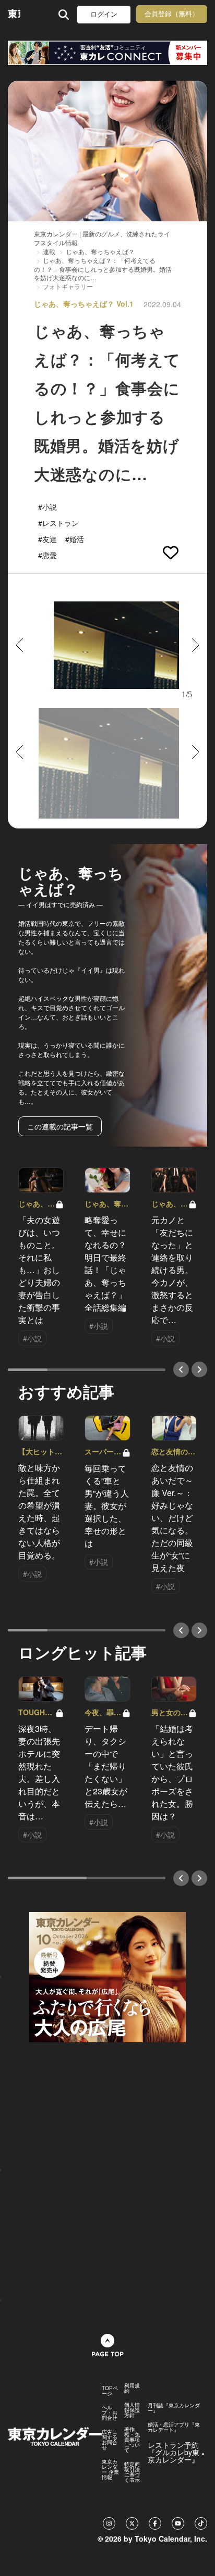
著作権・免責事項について (132, 2440)
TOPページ (110, 2391)
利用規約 (132, 2388)
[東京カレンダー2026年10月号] (107, 1976)
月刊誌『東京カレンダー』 (174, 2408)
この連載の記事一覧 (60, 1126)
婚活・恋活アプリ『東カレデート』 (174, 2427)
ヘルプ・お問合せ (110, 2412)
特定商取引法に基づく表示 (132, 2472)
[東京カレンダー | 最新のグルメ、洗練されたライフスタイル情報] (14, 14)
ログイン (104, 14)
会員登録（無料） (172, 14)
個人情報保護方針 (132, 2410)
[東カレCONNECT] (107, 53)
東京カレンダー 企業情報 (110, 2469)
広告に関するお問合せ (110, 2440)
